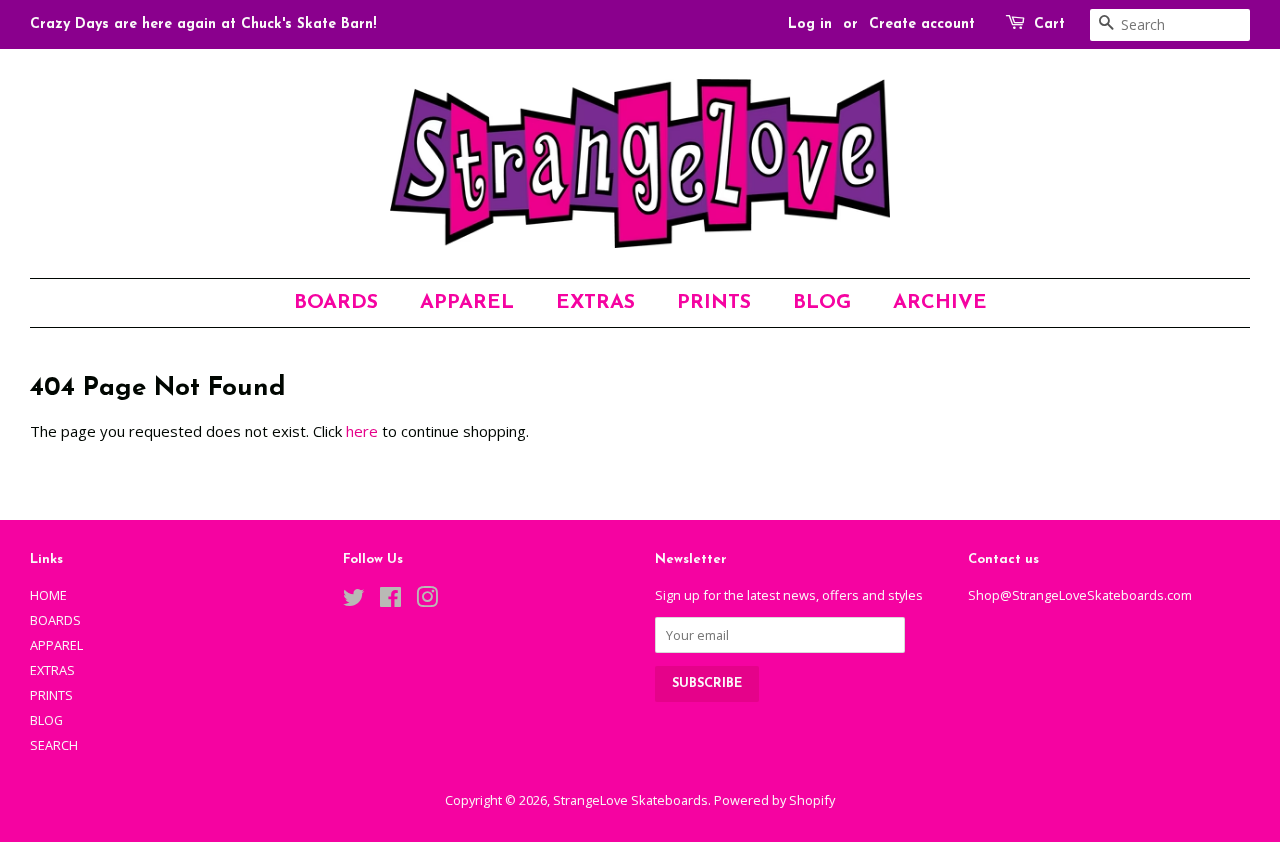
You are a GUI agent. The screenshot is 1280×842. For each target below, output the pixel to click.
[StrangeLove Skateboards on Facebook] (390, 601)
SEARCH (54, 745)
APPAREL (467, 303)
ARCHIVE (940, 303)
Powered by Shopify (774, 800)
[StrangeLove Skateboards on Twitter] (354, 601)
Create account (922, 24)
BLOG (822, 303)
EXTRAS (595, 303)
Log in (810, 24)
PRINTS (714, 303)
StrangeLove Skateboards (630, 800)
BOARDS (336, 303)
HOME (48, 595)
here (362, 431)
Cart (1049, 24)
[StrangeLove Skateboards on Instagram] (427, 601)
